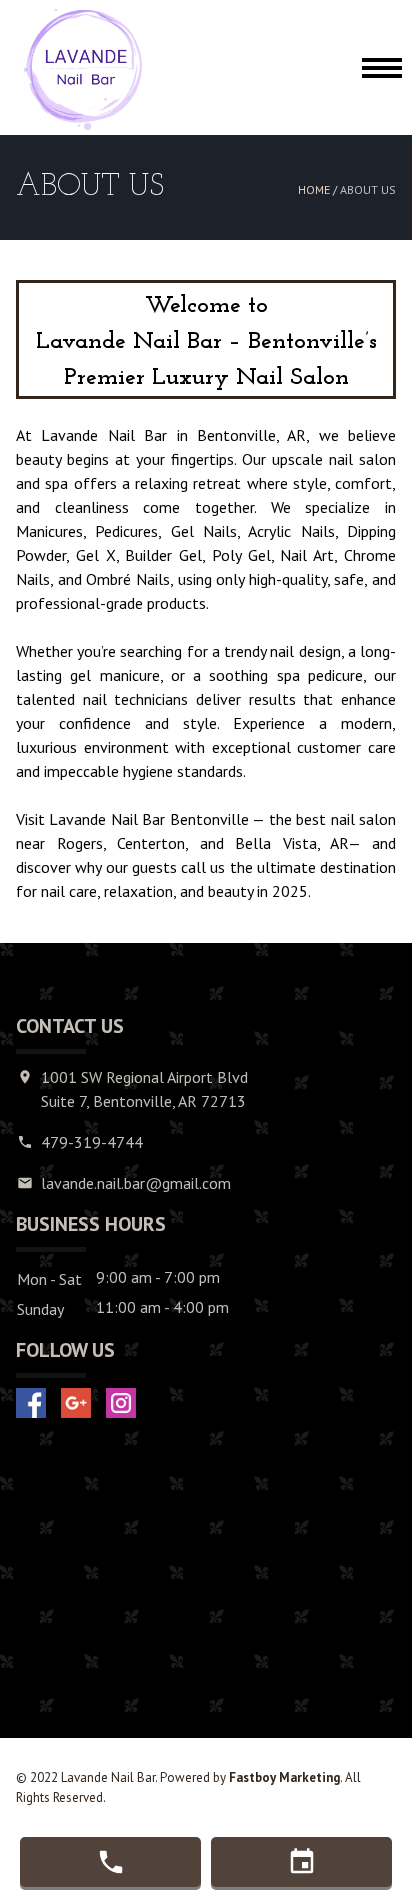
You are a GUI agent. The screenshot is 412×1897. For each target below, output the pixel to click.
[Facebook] (31, 1403)
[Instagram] (121, 1403)
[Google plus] (76, 1403)
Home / (319, 189)
